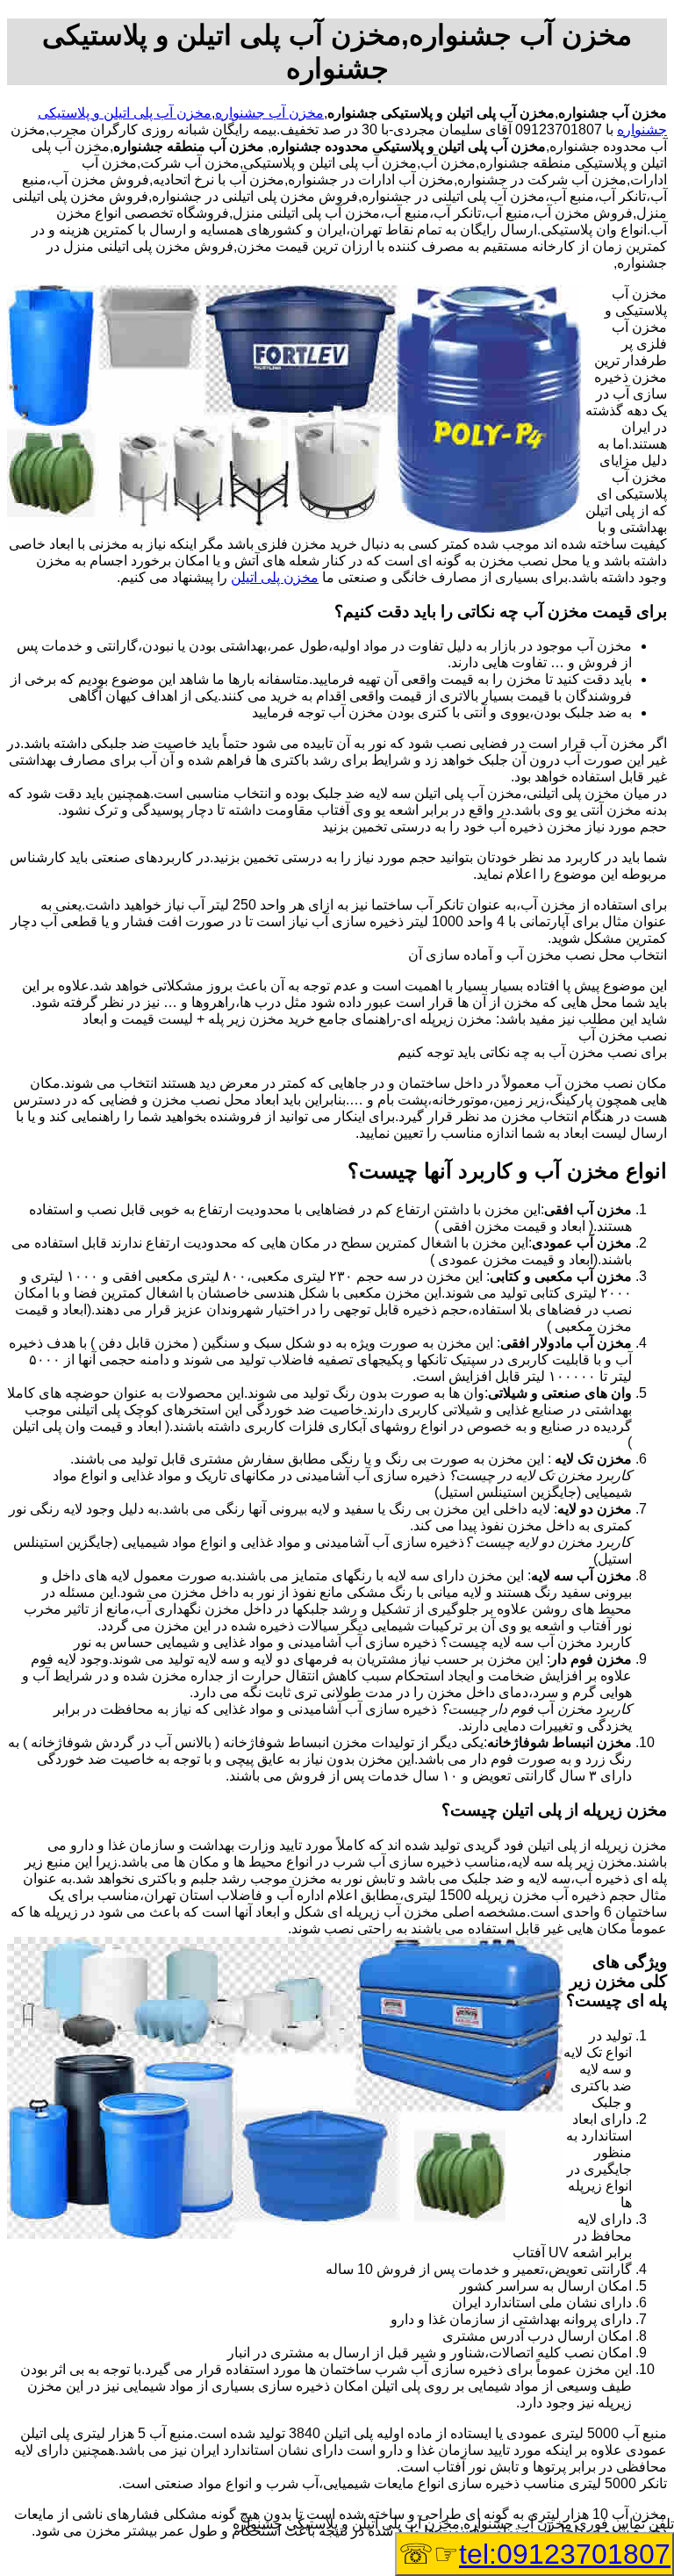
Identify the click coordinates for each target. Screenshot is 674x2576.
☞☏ (534, 2554)
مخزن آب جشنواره (269, 113)
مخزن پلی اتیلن (275, 577)
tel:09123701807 (565, 2554)
